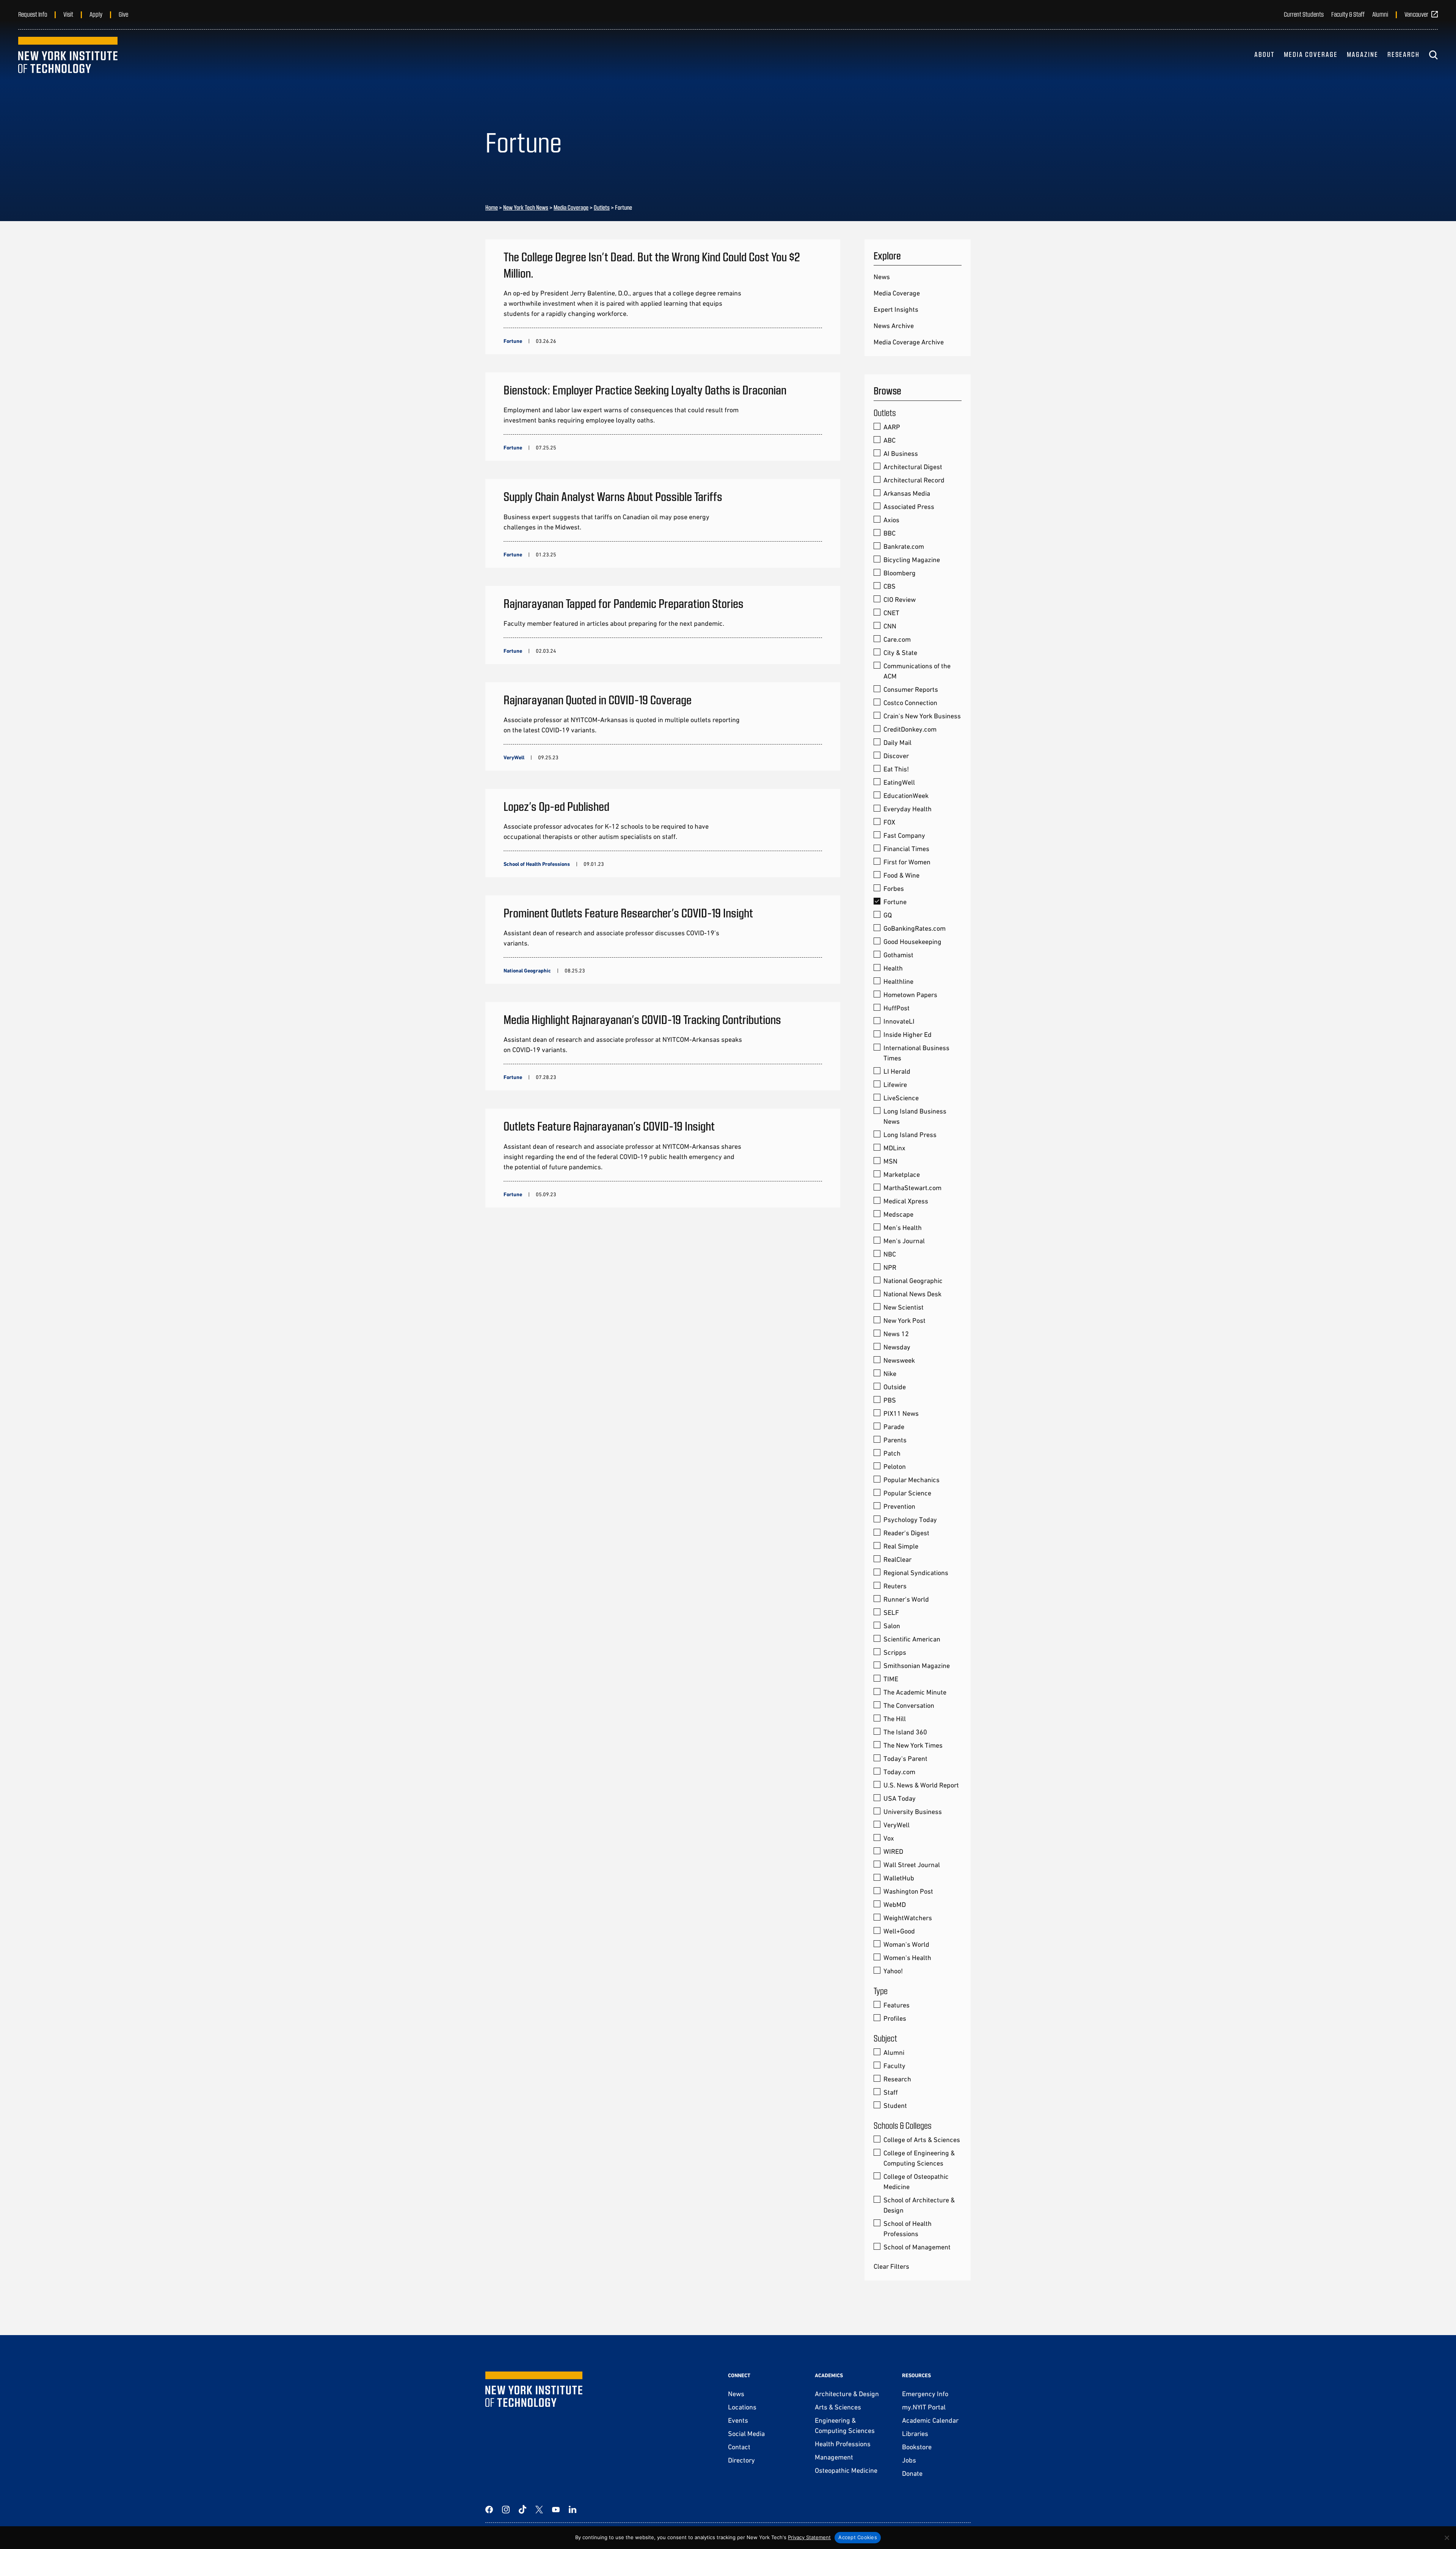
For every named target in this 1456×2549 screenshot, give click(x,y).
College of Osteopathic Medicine (916, 2181)
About (1265, 54)
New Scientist (904, 1307)
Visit (68, 14)
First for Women (907, 862)
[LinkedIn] (573, 2510)
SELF (891, 1612)
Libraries (915, 2434)
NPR (890, 1267)
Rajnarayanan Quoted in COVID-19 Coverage (598, 699)
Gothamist (898, 955)
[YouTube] (556, 2510)
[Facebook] (489, 2510)
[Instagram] (506, 2510)
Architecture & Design (847, 2394)
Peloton (895, 1466)
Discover (896, 756)
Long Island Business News (915, 1116)
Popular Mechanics (912, 1480)
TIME (891, 1679)
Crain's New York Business (922, 716)
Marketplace (902, 1174)
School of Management (917, 2247)
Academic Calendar (930, 2420)
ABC (890, 440)
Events (738, 2420)
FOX (889, 822)
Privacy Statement (809, 2537)
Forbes (894, 888)
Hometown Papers (910, 995)
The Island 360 (905, 1732)
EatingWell (899, 782)
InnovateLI (899, 1021)
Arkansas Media (907, 493)
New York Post (905, 1320)
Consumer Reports (911, 689)
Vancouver (1416, 14)
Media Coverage (1311, 54)
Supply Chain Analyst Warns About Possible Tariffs (613, 496)
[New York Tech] (68, 55)
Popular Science (907, 1493)
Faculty (894, 2066)
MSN (890, 1161)
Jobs (909, 2460)
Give (123, 14)
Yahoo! (893, 1971)
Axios (891, 520)
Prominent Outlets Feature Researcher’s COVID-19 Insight (628, 912)
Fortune (895, 902)
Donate (912, 2473)
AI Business (901, 453)
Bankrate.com (904, 546)
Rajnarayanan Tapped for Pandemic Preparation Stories (624, 603)
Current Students (1304, 14)
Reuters (895, 1586)
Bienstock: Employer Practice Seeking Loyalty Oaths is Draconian (645, 389)
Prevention (899, 1506)
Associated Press (909, 507)
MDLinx (894, 1148)
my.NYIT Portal (924, 2407)
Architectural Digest (913, 467)
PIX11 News (901, 1413)
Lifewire (895, 1084)
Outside (895, 1387)
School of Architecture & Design (919, 2205)
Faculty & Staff (1348, 14)
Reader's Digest (906, 1533)
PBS (890, 1400)
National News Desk (912, 1294)
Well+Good (899, 1931)
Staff (891, 2092)
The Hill (895, 1719)
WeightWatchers (908, 1918)
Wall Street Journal (912, 1865)
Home (492, 207)
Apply (96, 14)
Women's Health (907, 1958)
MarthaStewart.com (912, 1188)
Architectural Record (914, 480)
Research (1403, 54)
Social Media (746, 2434)
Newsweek (899, 1360)
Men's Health (903, 1227)
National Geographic (913, 1281)
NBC (890, 1254)
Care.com (897, 639)
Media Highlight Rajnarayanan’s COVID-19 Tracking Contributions (642, 1019)
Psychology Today (910, 1520)
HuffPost (897, 1008)
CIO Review (900, 599)
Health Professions (843, 2444)
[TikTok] (522, 2510)
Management (834, 2457)
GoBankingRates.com (915, 928)
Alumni (1380, 14)
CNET (891, 613)
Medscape (898, 1214)
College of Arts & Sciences (922, 2140)
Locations (742, 2407)
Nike (890, 1373)
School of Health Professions (908, 2229)
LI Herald (897, 1071)
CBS (890, 586)
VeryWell (897, 1825)
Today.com (899, 1772)
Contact (739, 2447)
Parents (895, 1440)
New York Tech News (526, 207)
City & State (900, 653)
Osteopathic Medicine (846, 2470)
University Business (913, 1812)
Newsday (897, 1347)
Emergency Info (925, 2394)
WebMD (895, 1904)
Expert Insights (896, 309)
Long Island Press (910, 1135)
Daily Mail (897, 742)
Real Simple (901, 1546)
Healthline (898, 981)
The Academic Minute (915, 1692)
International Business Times (916, 1053)
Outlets (602, 207)
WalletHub (899, 1878)
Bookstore (917, 2447)
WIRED (893, 1851)
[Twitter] (539, 2510)
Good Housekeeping (912, 942)
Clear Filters (891, 2266)
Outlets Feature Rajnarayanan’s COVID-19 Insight (609, 1126)
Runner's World (906, 1599)
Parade (894, 1427)
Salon (892, 1626)
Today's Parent (905, 1758)
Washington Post (908, 1891)
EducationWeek (906, 795)
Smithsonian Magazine (917, 1666)
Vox (889, 1838)
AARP (892, 427)
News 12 (896, 1334)
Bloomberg (900, 573)
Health (893, 968)
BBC (890, 533)
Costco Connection (910, 703)
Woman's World (906, 1944)
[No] (1447, 2538)
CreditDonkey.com (910, 729)
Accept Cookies (858, 2537)
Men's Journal (904, 1241)
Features (897, 2005)
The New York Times (913, 1745)
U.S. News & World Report (921, 1785)
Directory (741, 2460)
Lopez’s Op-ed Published (556, 806)
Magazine (1363, 54)
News (882, 277)
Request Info (33, 14)
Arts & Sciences (838, 2407)
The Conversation (909, 1705)
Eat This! (896, 769)
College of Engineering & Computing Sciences (919, 2158)
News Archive (894, 326)
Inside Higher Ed (908, 1034)
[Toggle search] (1433, 55)
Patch (892, 1453)
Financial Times (906, 849)
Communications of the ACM (917, 671)
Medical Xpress (906, 1201)
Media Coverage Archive (909, 342)
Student (895, 2105)
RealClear (897, 1559)
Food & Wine (901, 875)
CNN (890, 626)
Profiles (895, 2018)
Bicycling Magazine (912, 560)
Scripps (895, 1652)
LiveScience (901, 1098)
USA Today (900, 1798)
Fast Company (904, 835)
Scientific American (912, 1639)
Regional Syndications (916, 1573)
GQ (888, 915)
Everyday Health (908, 809)
